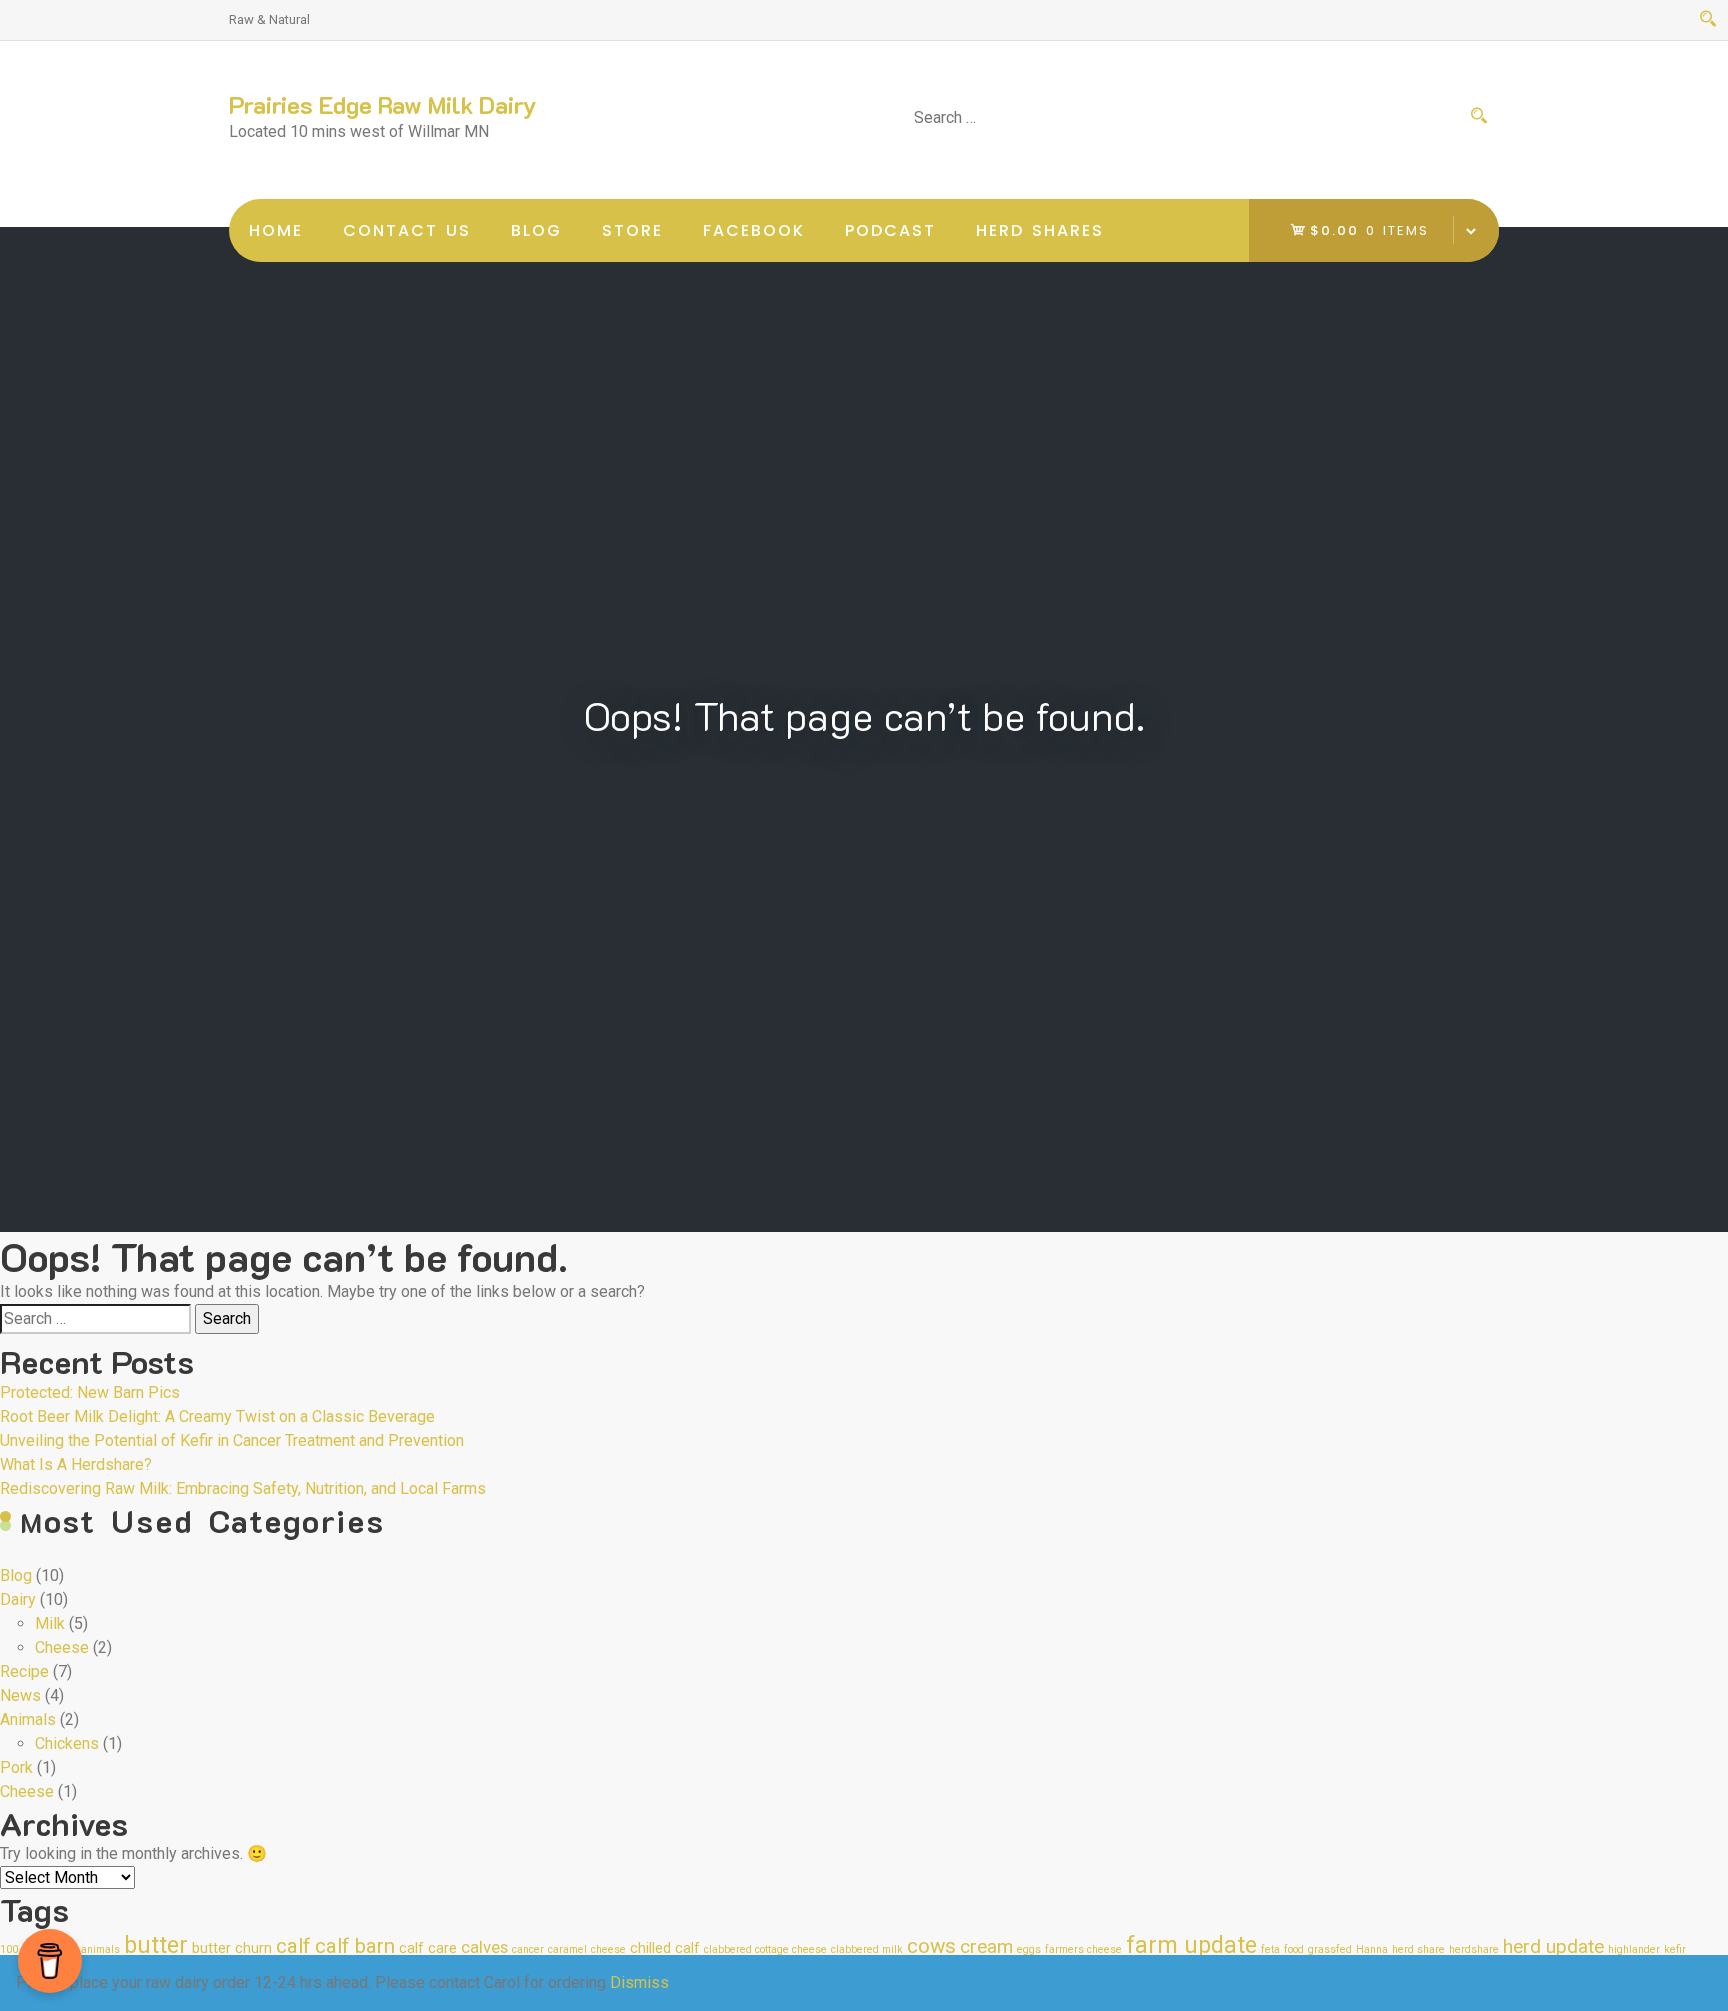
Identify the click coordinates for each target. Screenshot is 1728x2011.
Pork (16, 1767)
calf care (428, 1948)
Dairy (18, 1599)
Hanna (1372, 1949)
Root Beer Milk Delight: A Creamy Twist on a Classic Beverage (217, 1416)
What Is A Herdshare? (76, 1464)
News (20, 1695)
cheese (608, 1949)
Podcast (890, 230)
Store (632, 230)
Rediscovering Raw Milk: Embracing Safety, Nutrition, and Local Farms (243, 1488)
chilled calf (665, 1948)
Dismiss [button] (639, 1982)
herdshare (1474, 1949)
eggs (1029, 1949)
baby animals (87, 1949)
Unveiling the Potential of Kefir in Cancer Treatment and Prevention (232, 1440)
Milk (50, 1623)
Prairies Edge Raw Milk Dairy (383, 104)
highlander (1634, 1949)
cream (986, 1946)
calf (293, 1946)
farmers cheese (1083, 1949)
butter (156, 1945)
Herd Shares (1040, 230)
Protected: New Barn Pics (90, 1392)
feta (1270, 1949)
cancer (528, 1949)
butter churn (232, 1948)
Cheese (62, 1647)
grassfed (1330, 1949)
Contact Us (407, 230)
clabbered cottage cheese (765, 1949)
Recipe (24, 1671)
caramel (567, 1949)
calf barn (355, 1946)
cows (931, 1946)
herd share (1418, 1949)
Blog (536, 230)
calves (484, 1947)
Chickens (67, 1743)
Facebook (754, 230)
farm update (1191, 1945)
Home (276, 230)
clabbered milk (867, 1949)
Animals (28, 1719)
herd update (1553, 1946)
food (1294, 1949)
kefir (1675, 1949)
